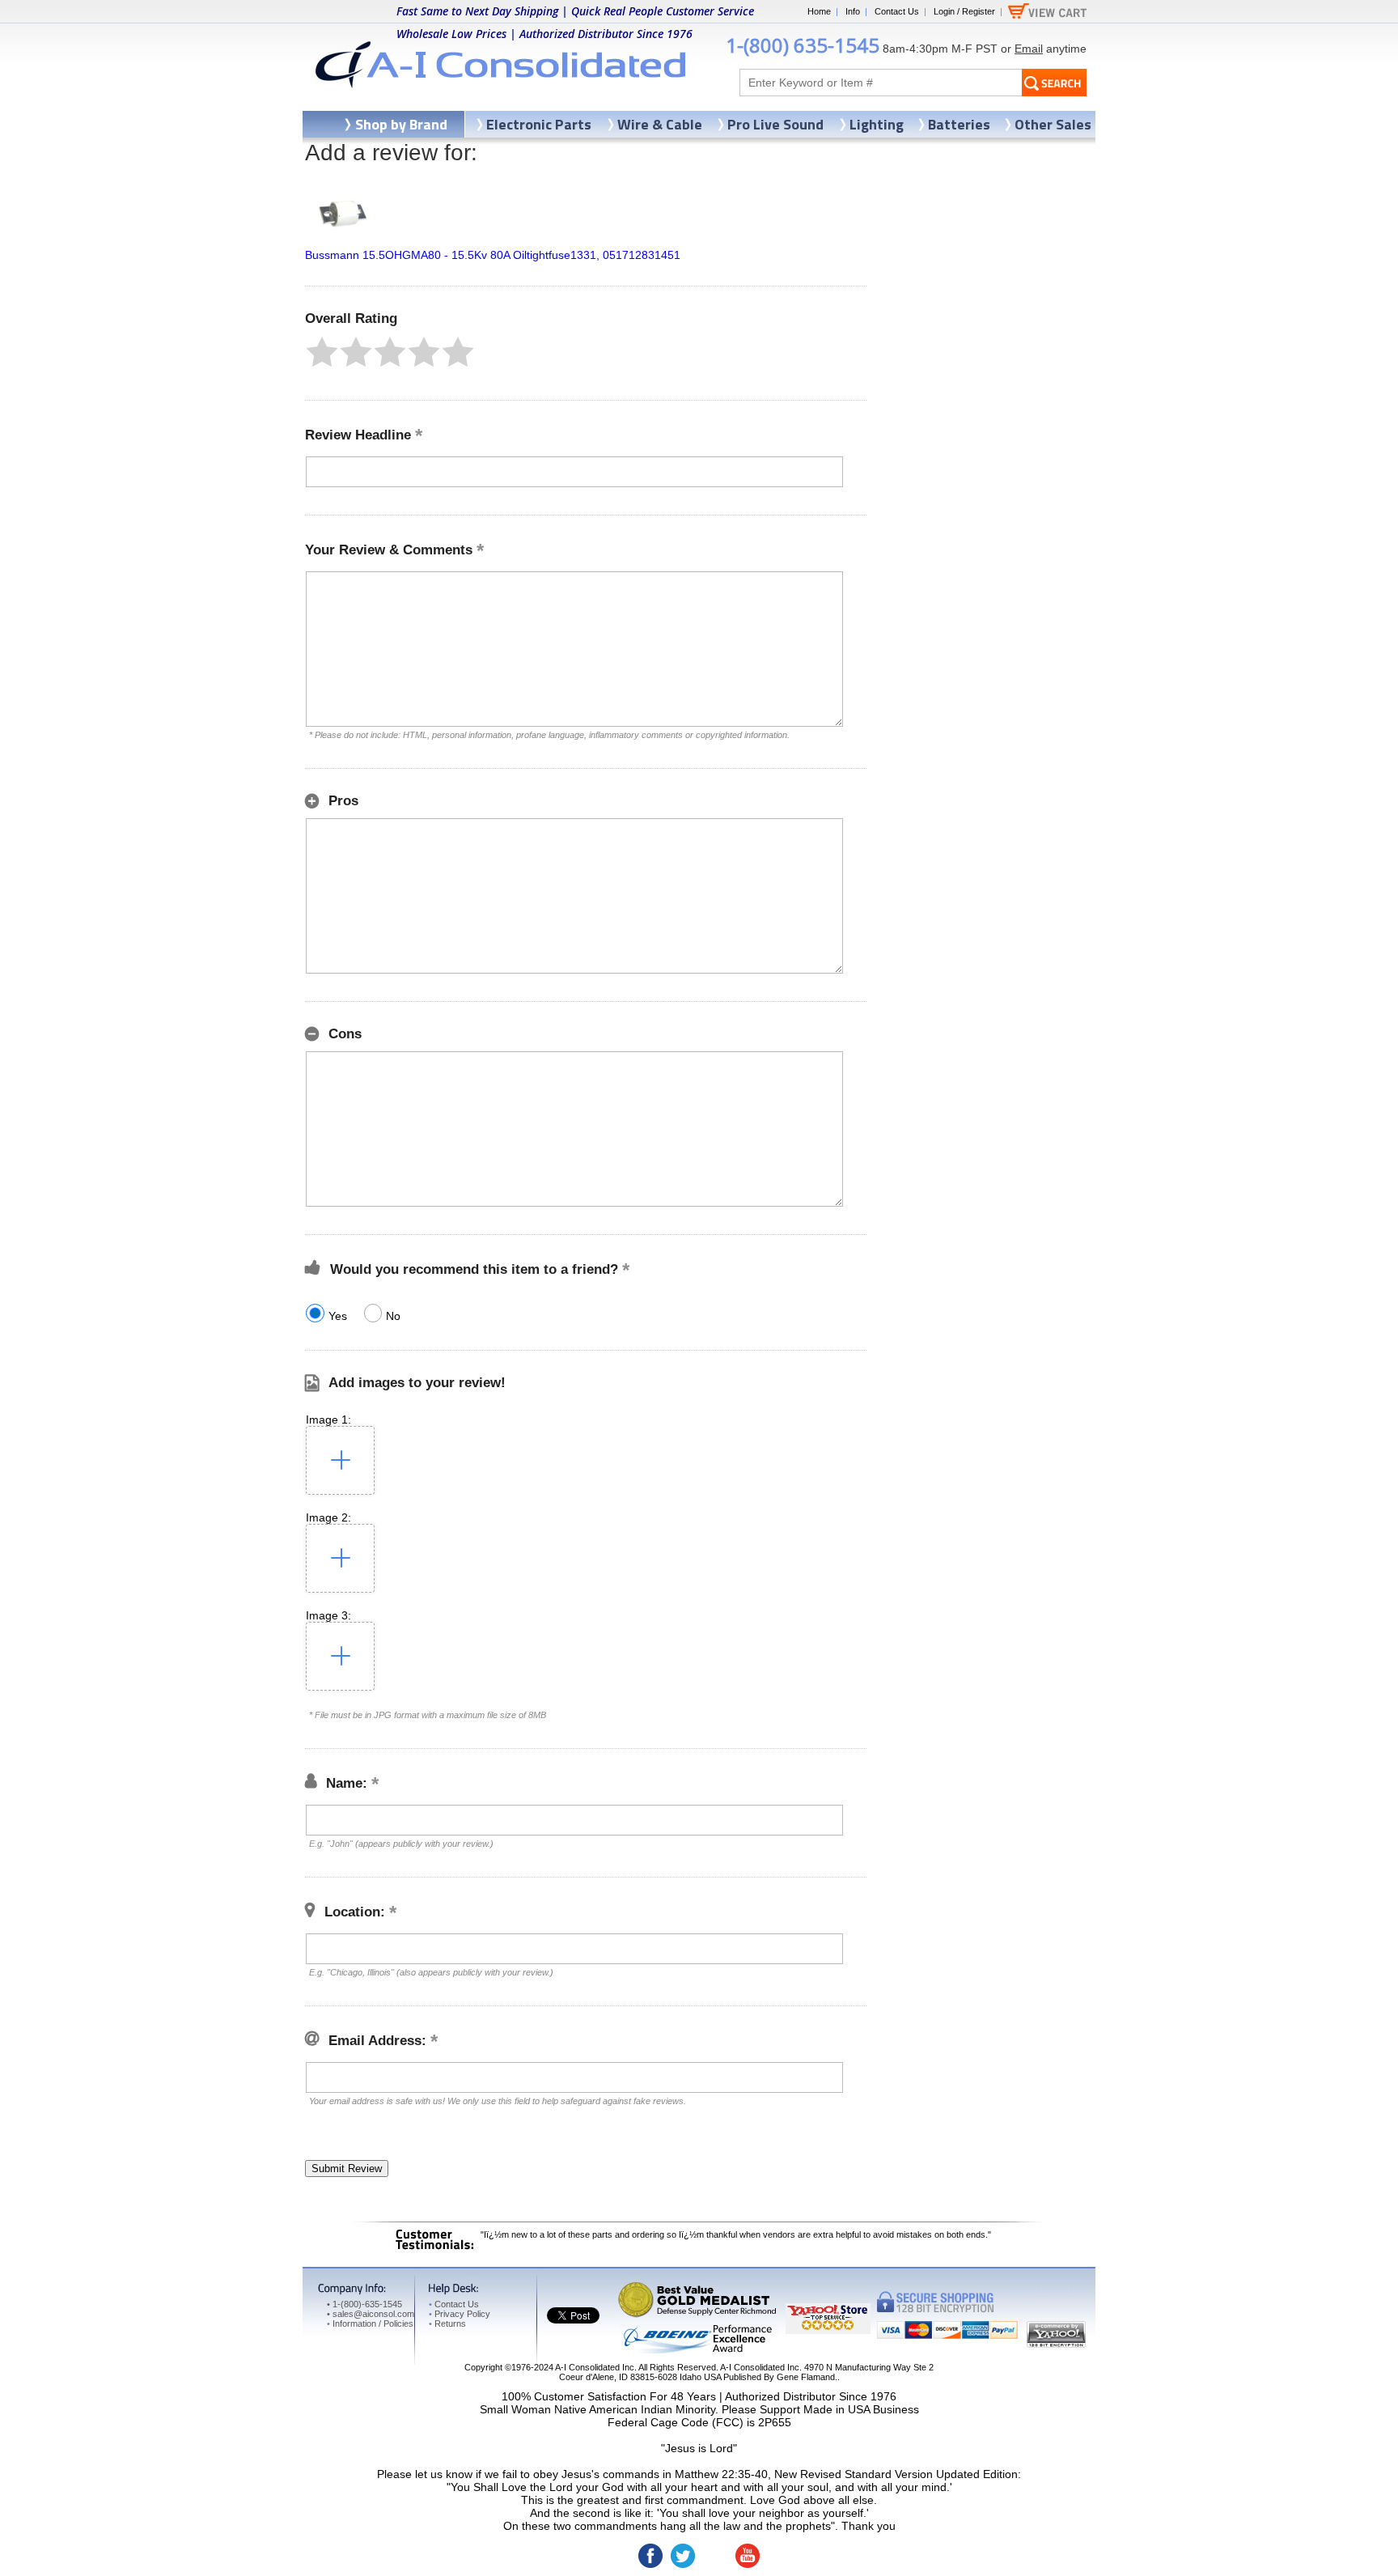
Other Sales (1053, 124)
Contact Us (897, 11)
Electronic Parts (539, 124)
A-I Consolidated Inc (595, 2367)
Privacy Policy (460, 2314)
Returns (447, 2323)
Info (853, 11)
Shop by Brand (401, 124)
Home (819, 11)
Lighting (877, 124)
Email (1029, 49)
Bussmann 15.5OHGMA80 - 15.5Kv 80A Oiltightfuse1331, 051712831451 (493, 255)
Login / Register (964, 11)
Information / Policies (370, 2323)
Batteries (959, 124)
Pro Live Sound (775, 124)
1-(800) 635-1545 (803, 45)
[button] (322, 352)
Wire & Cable (660, 124)
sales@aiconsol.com (373, 2314)
